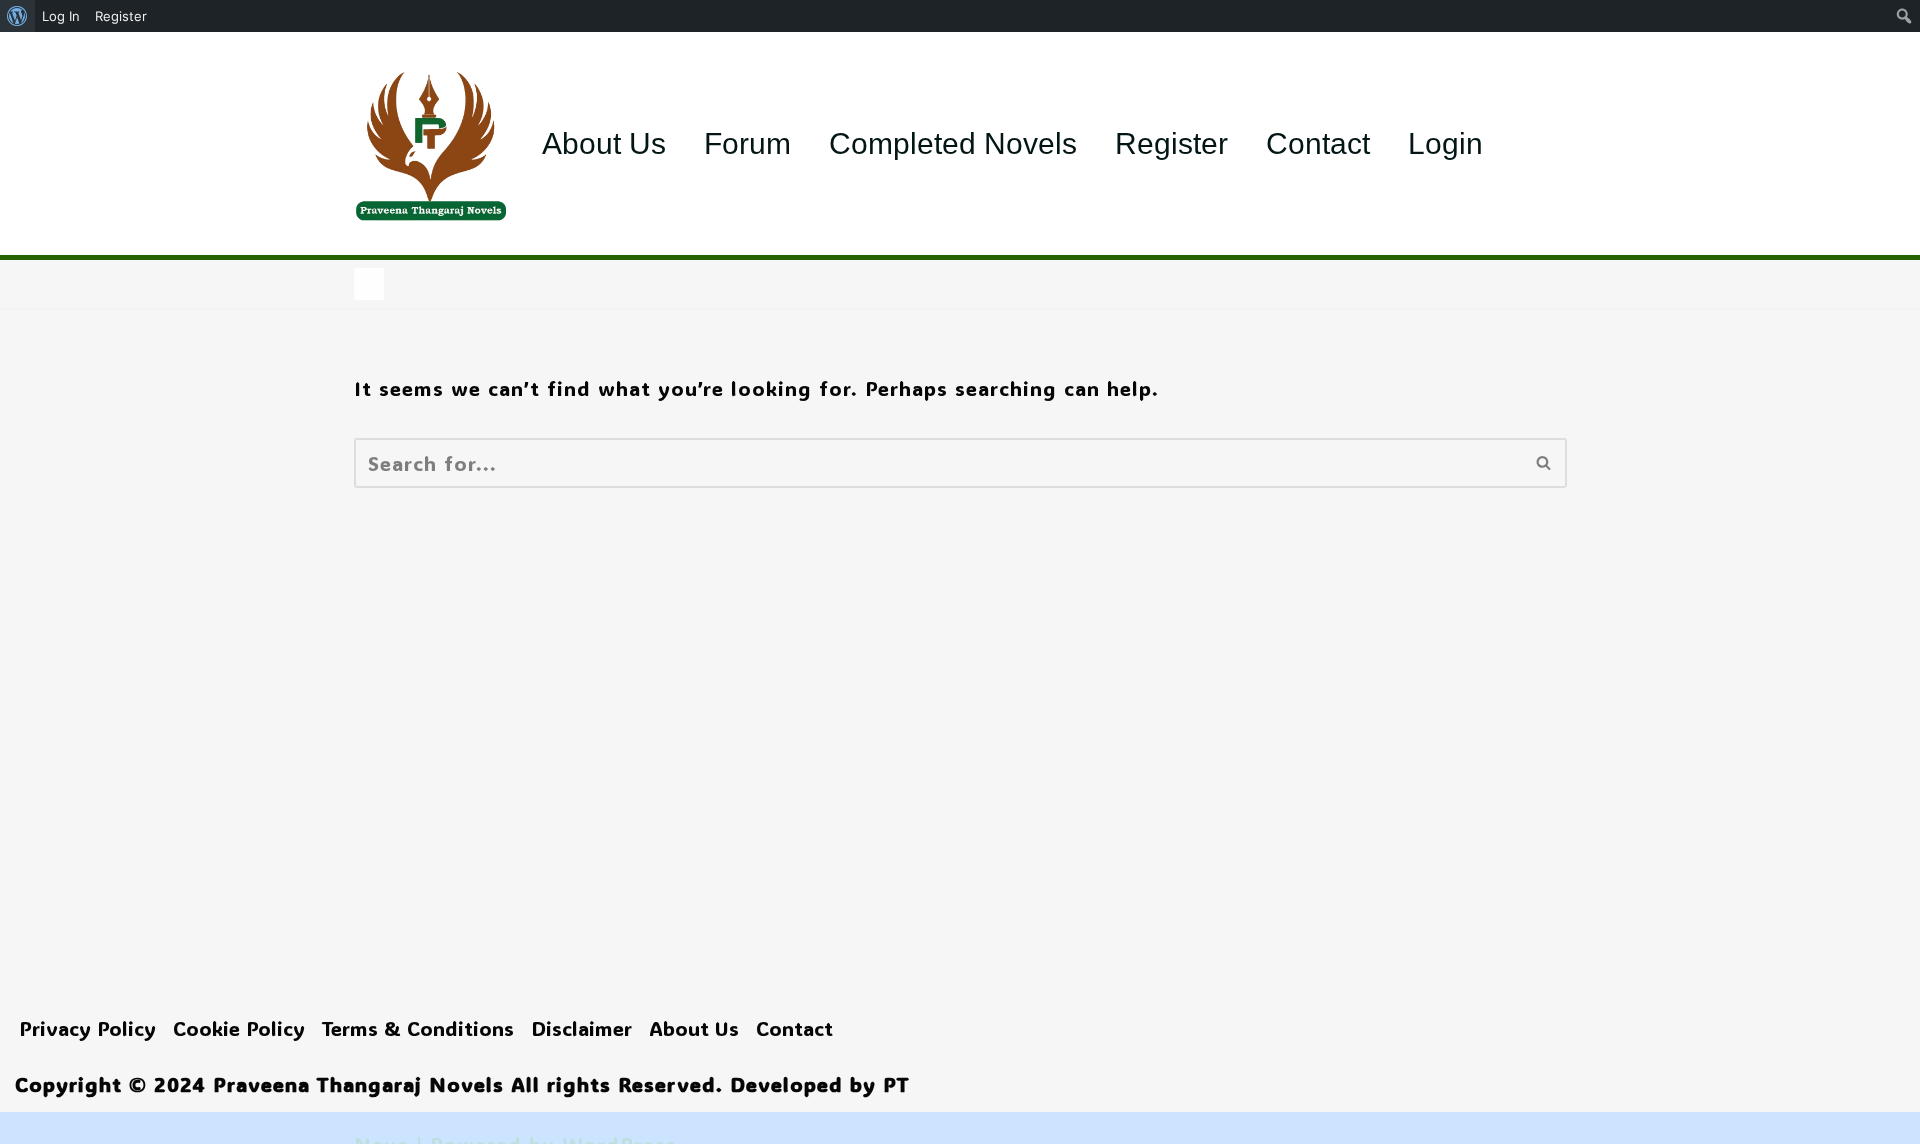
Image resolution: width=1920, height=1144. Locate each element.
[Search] (1544, 463)
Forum (747, 143)
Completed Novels (953, 143)
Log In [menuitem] (61, 16)
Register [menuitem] (121, 16)
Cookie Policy (239, 1028)
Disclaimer (581, 1028)
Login (1445, 143)
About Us (604, 143)
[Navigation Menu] (369, 284)
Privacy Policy (87, 1028)
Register (1171, 143)
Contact (1318, 143)
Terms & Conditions (418, 1028)
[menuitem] (17, 16)
